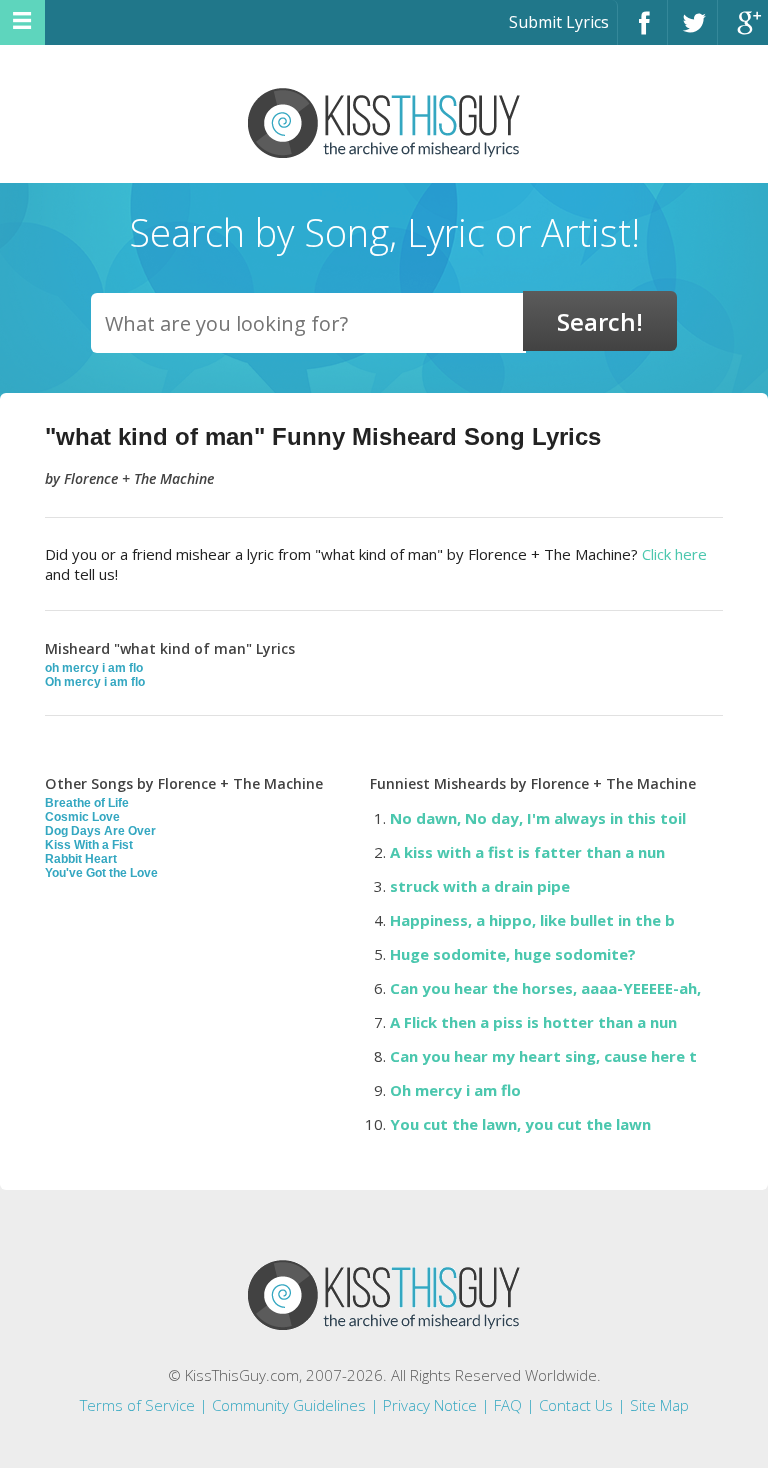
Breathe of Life (87, 803)
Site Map (659, 1405)
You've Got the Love (101, 873)
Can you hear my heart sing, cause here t (543, 1056)
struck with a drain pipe (480, 886)
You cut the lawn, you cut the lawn (520, 1124)
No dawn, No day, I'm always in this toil (538, 818)
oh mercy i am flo (94, 668)
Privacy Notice (430, 1405)
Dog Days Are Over (100, 831)
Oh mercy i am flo (95, 682)
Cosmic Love (82, 817)
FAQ (508, 1405)
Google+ (743, 31)
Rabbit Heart (81, 859)
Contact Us (576, 1405)
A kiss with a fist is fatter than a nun (527, 852)
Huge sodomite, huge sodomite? (513, 954)
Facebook (642, 31)
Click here (674, 554)
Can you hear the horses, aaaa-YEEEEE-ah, (545, 988)
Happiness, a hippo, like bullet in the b (532, 920)
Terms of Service (137, 1405)
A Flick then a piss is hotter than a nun (533, 1022)
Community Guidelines (289, 1405)
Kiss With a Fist (89, 845)
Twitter (692, 31)
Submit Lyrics (559, 22)
